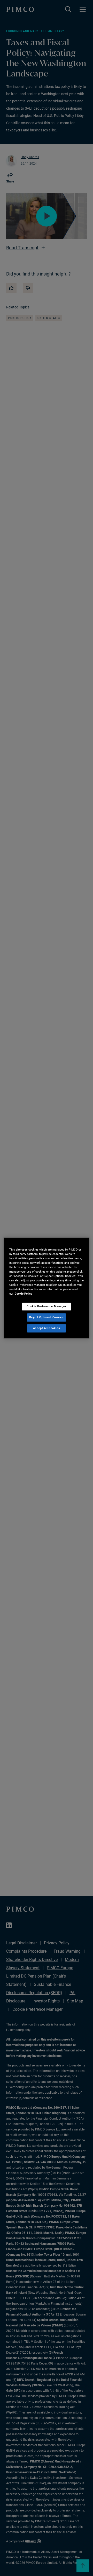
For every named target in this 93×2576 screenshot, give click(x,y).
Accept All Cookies (47, 1328)
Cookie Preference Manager (46, 1306)
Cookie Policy (24, 1294)
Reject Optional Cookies (46, 1317)
